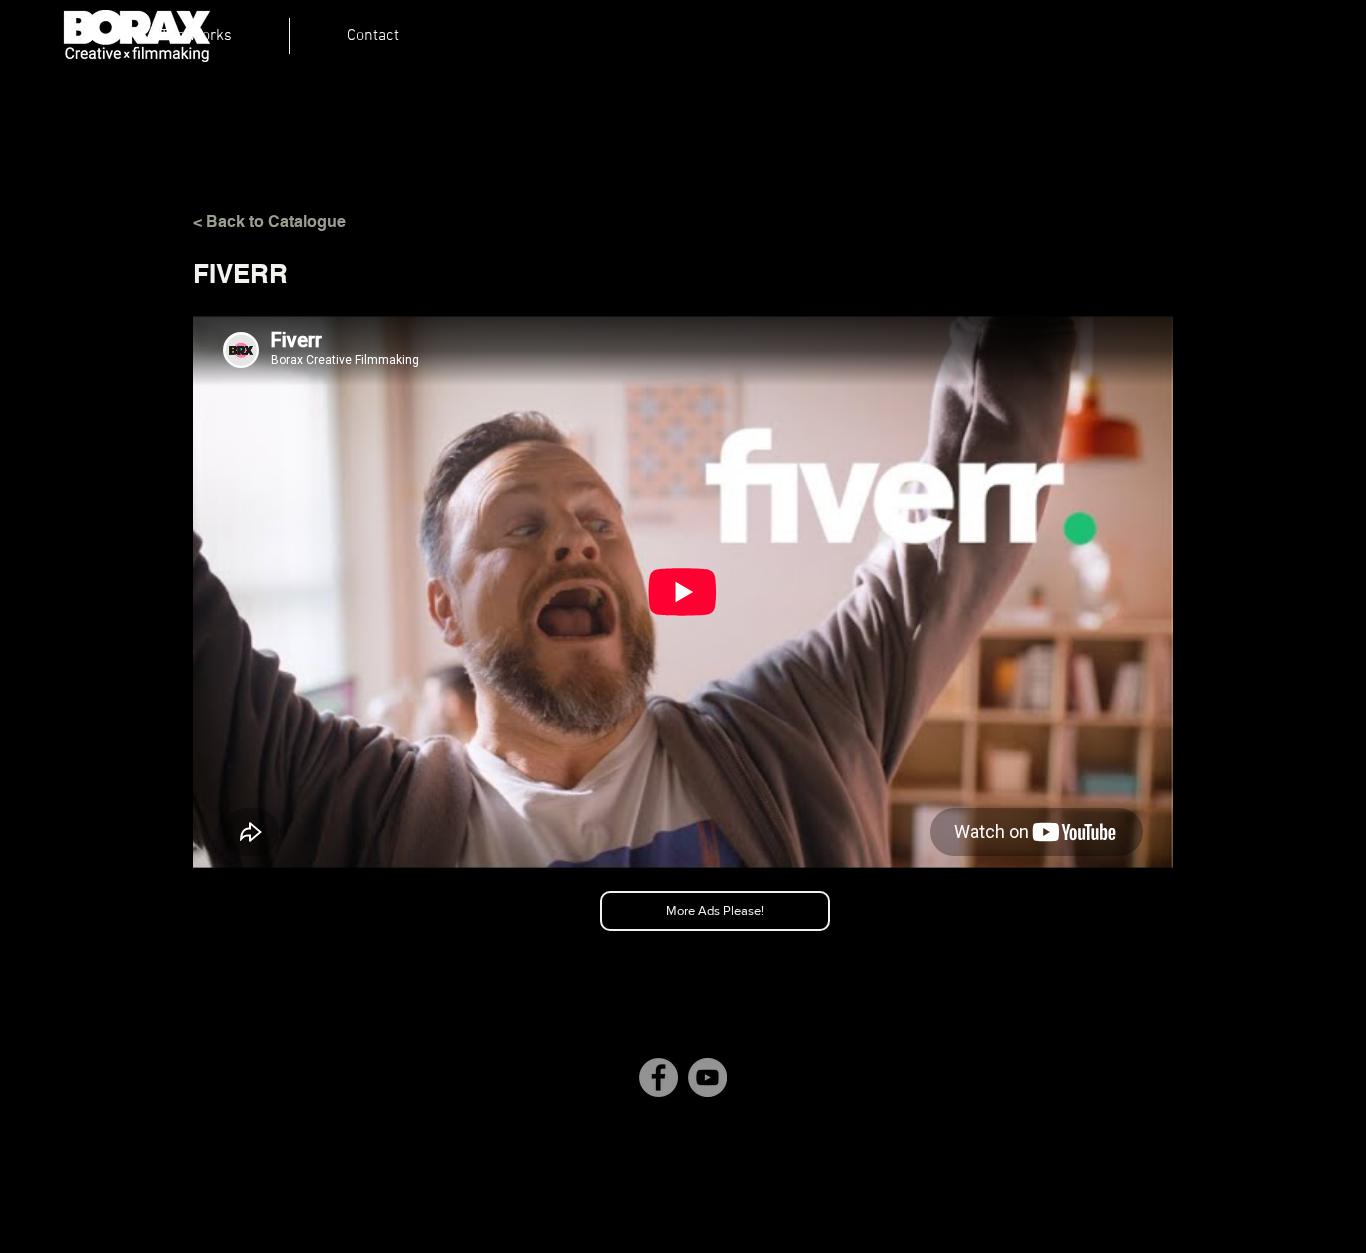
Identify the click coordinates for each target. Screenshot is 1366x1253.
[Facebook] (658, 1077)
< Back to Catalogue (269, 221)
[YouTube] (707, 1077)
